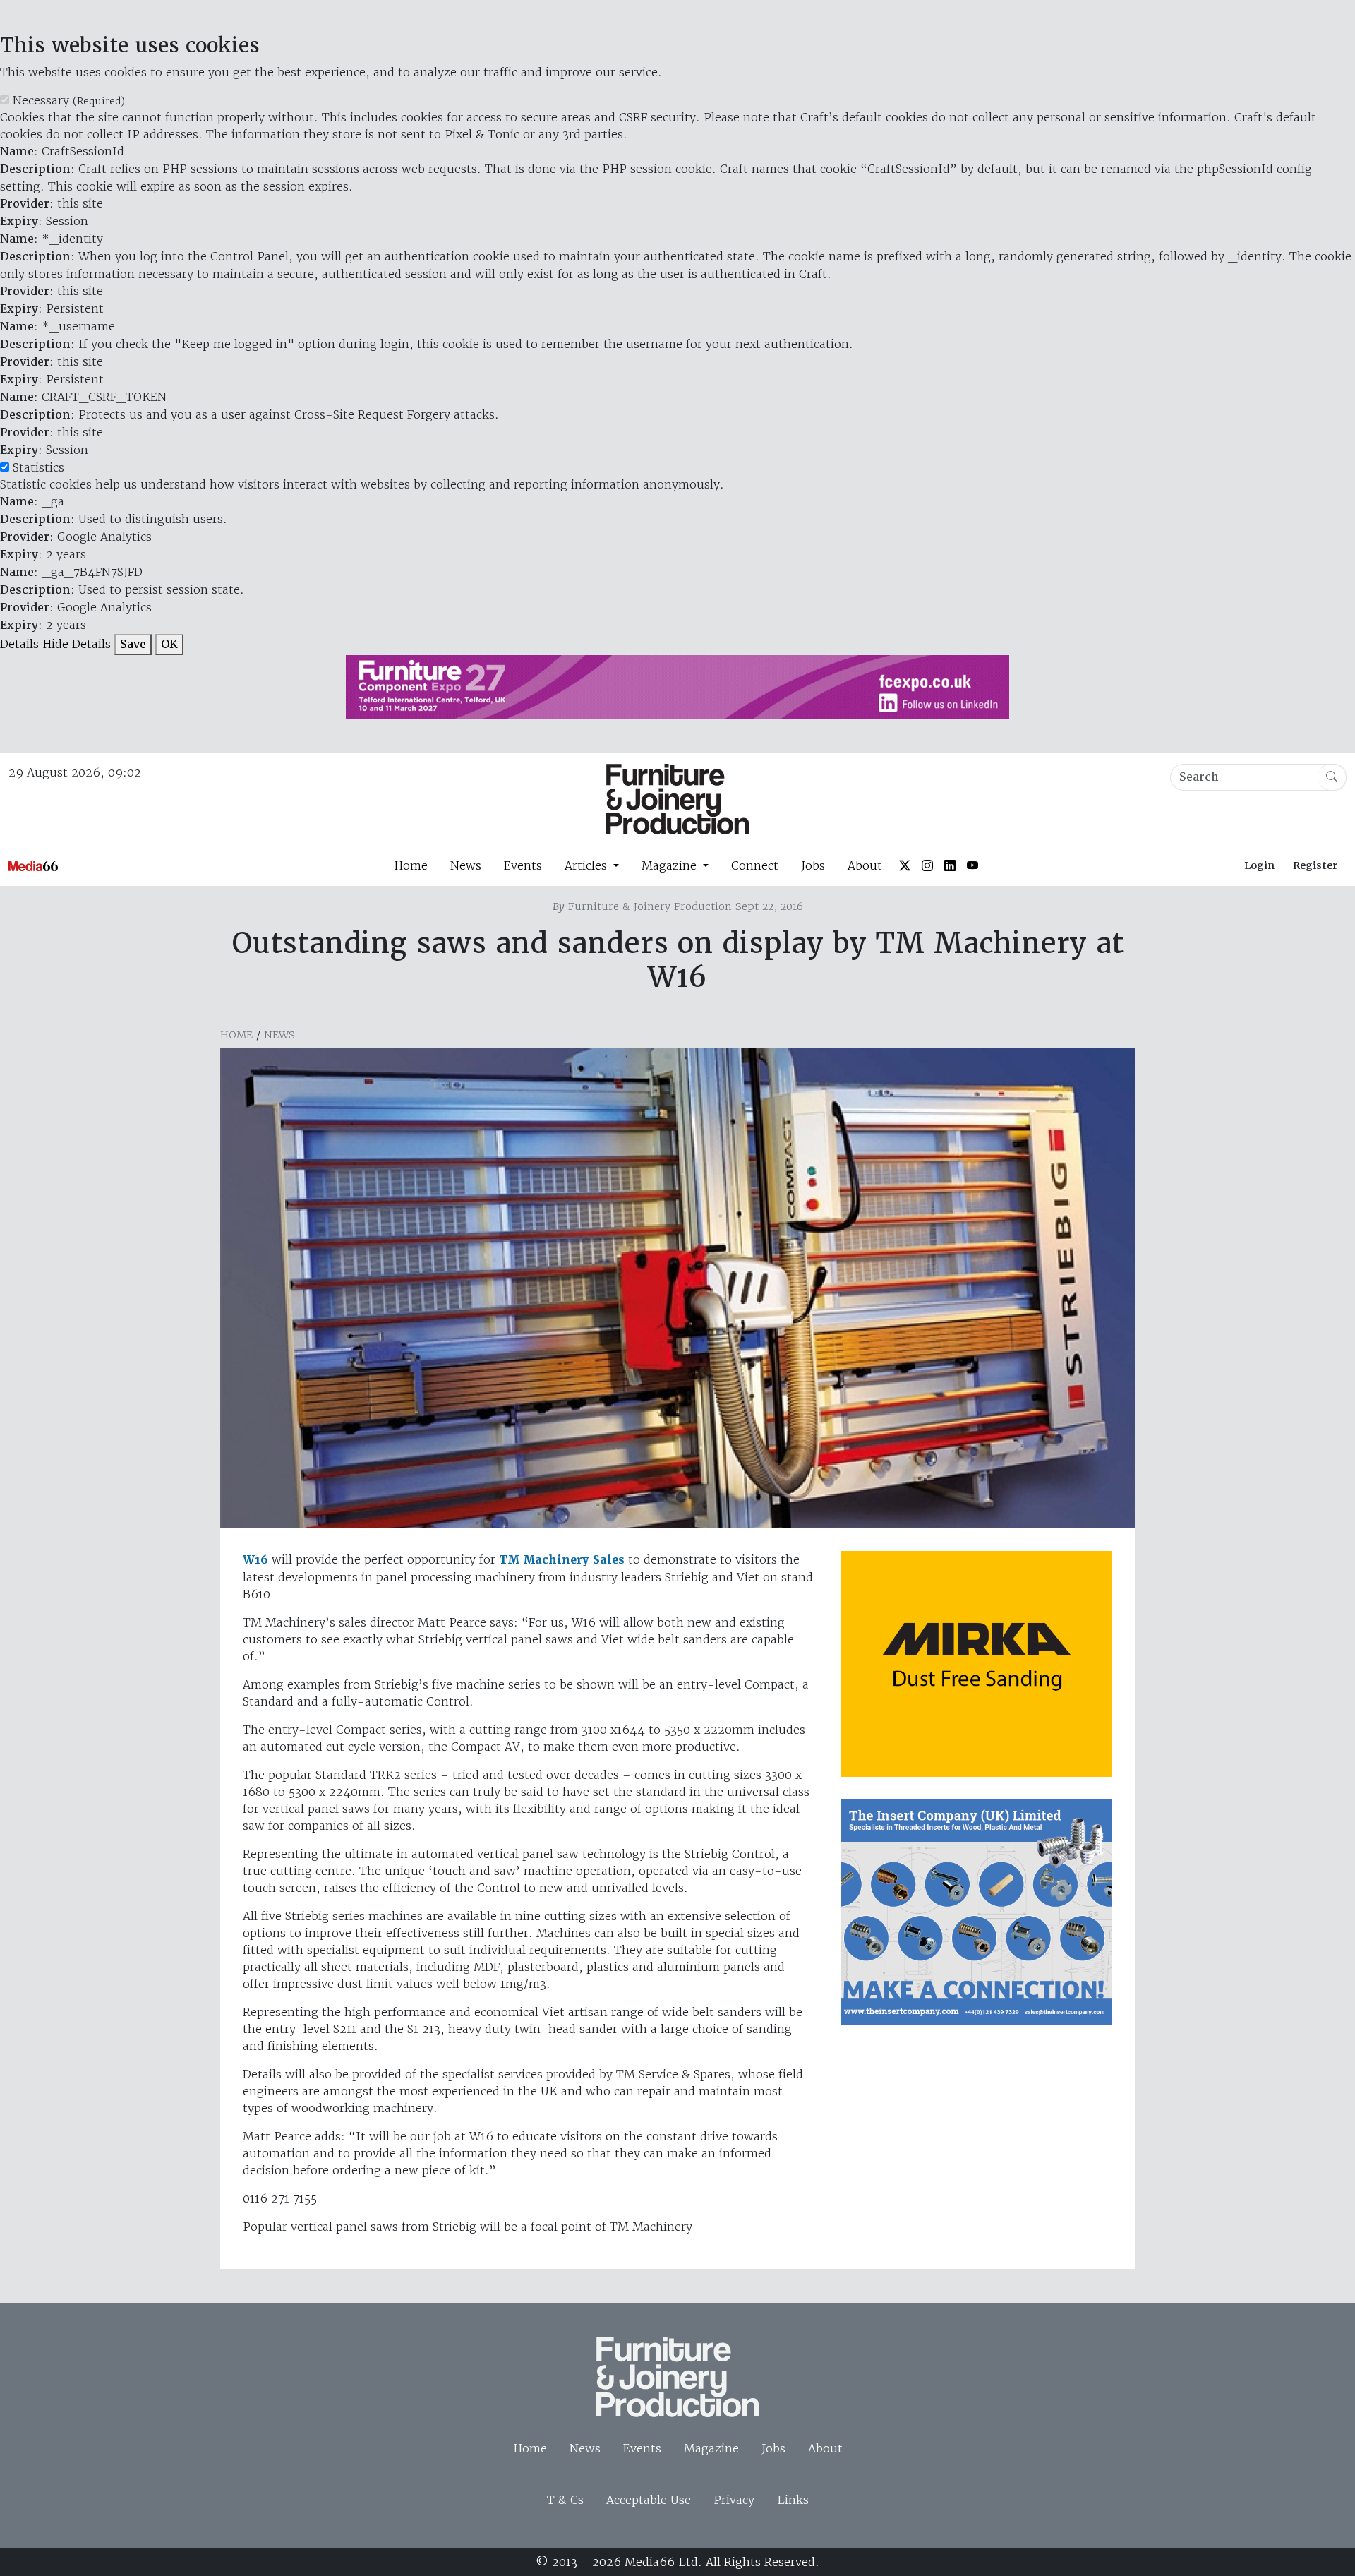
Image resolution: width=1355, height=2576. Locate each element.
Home (411, 865)
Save (133, 644)
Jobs (813, 865)
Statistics (38, 467)
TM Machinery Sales (562, 1560)
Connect (755, 865)
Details (19, 644)
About (865, 865)
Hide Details (77, 644)
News (466, 865)
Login (1259, 865)
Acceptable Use (649, 2500)
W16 (255, 1560)
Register (1315, 865)
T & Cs (565, 2500)
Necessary (69, 100)
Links (793, 2500)
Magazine (711, 2448)
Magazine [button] (671, 865)
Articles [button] (588, 865)
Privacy (734, 2500)
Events (523, 865)
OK (169, 644)
